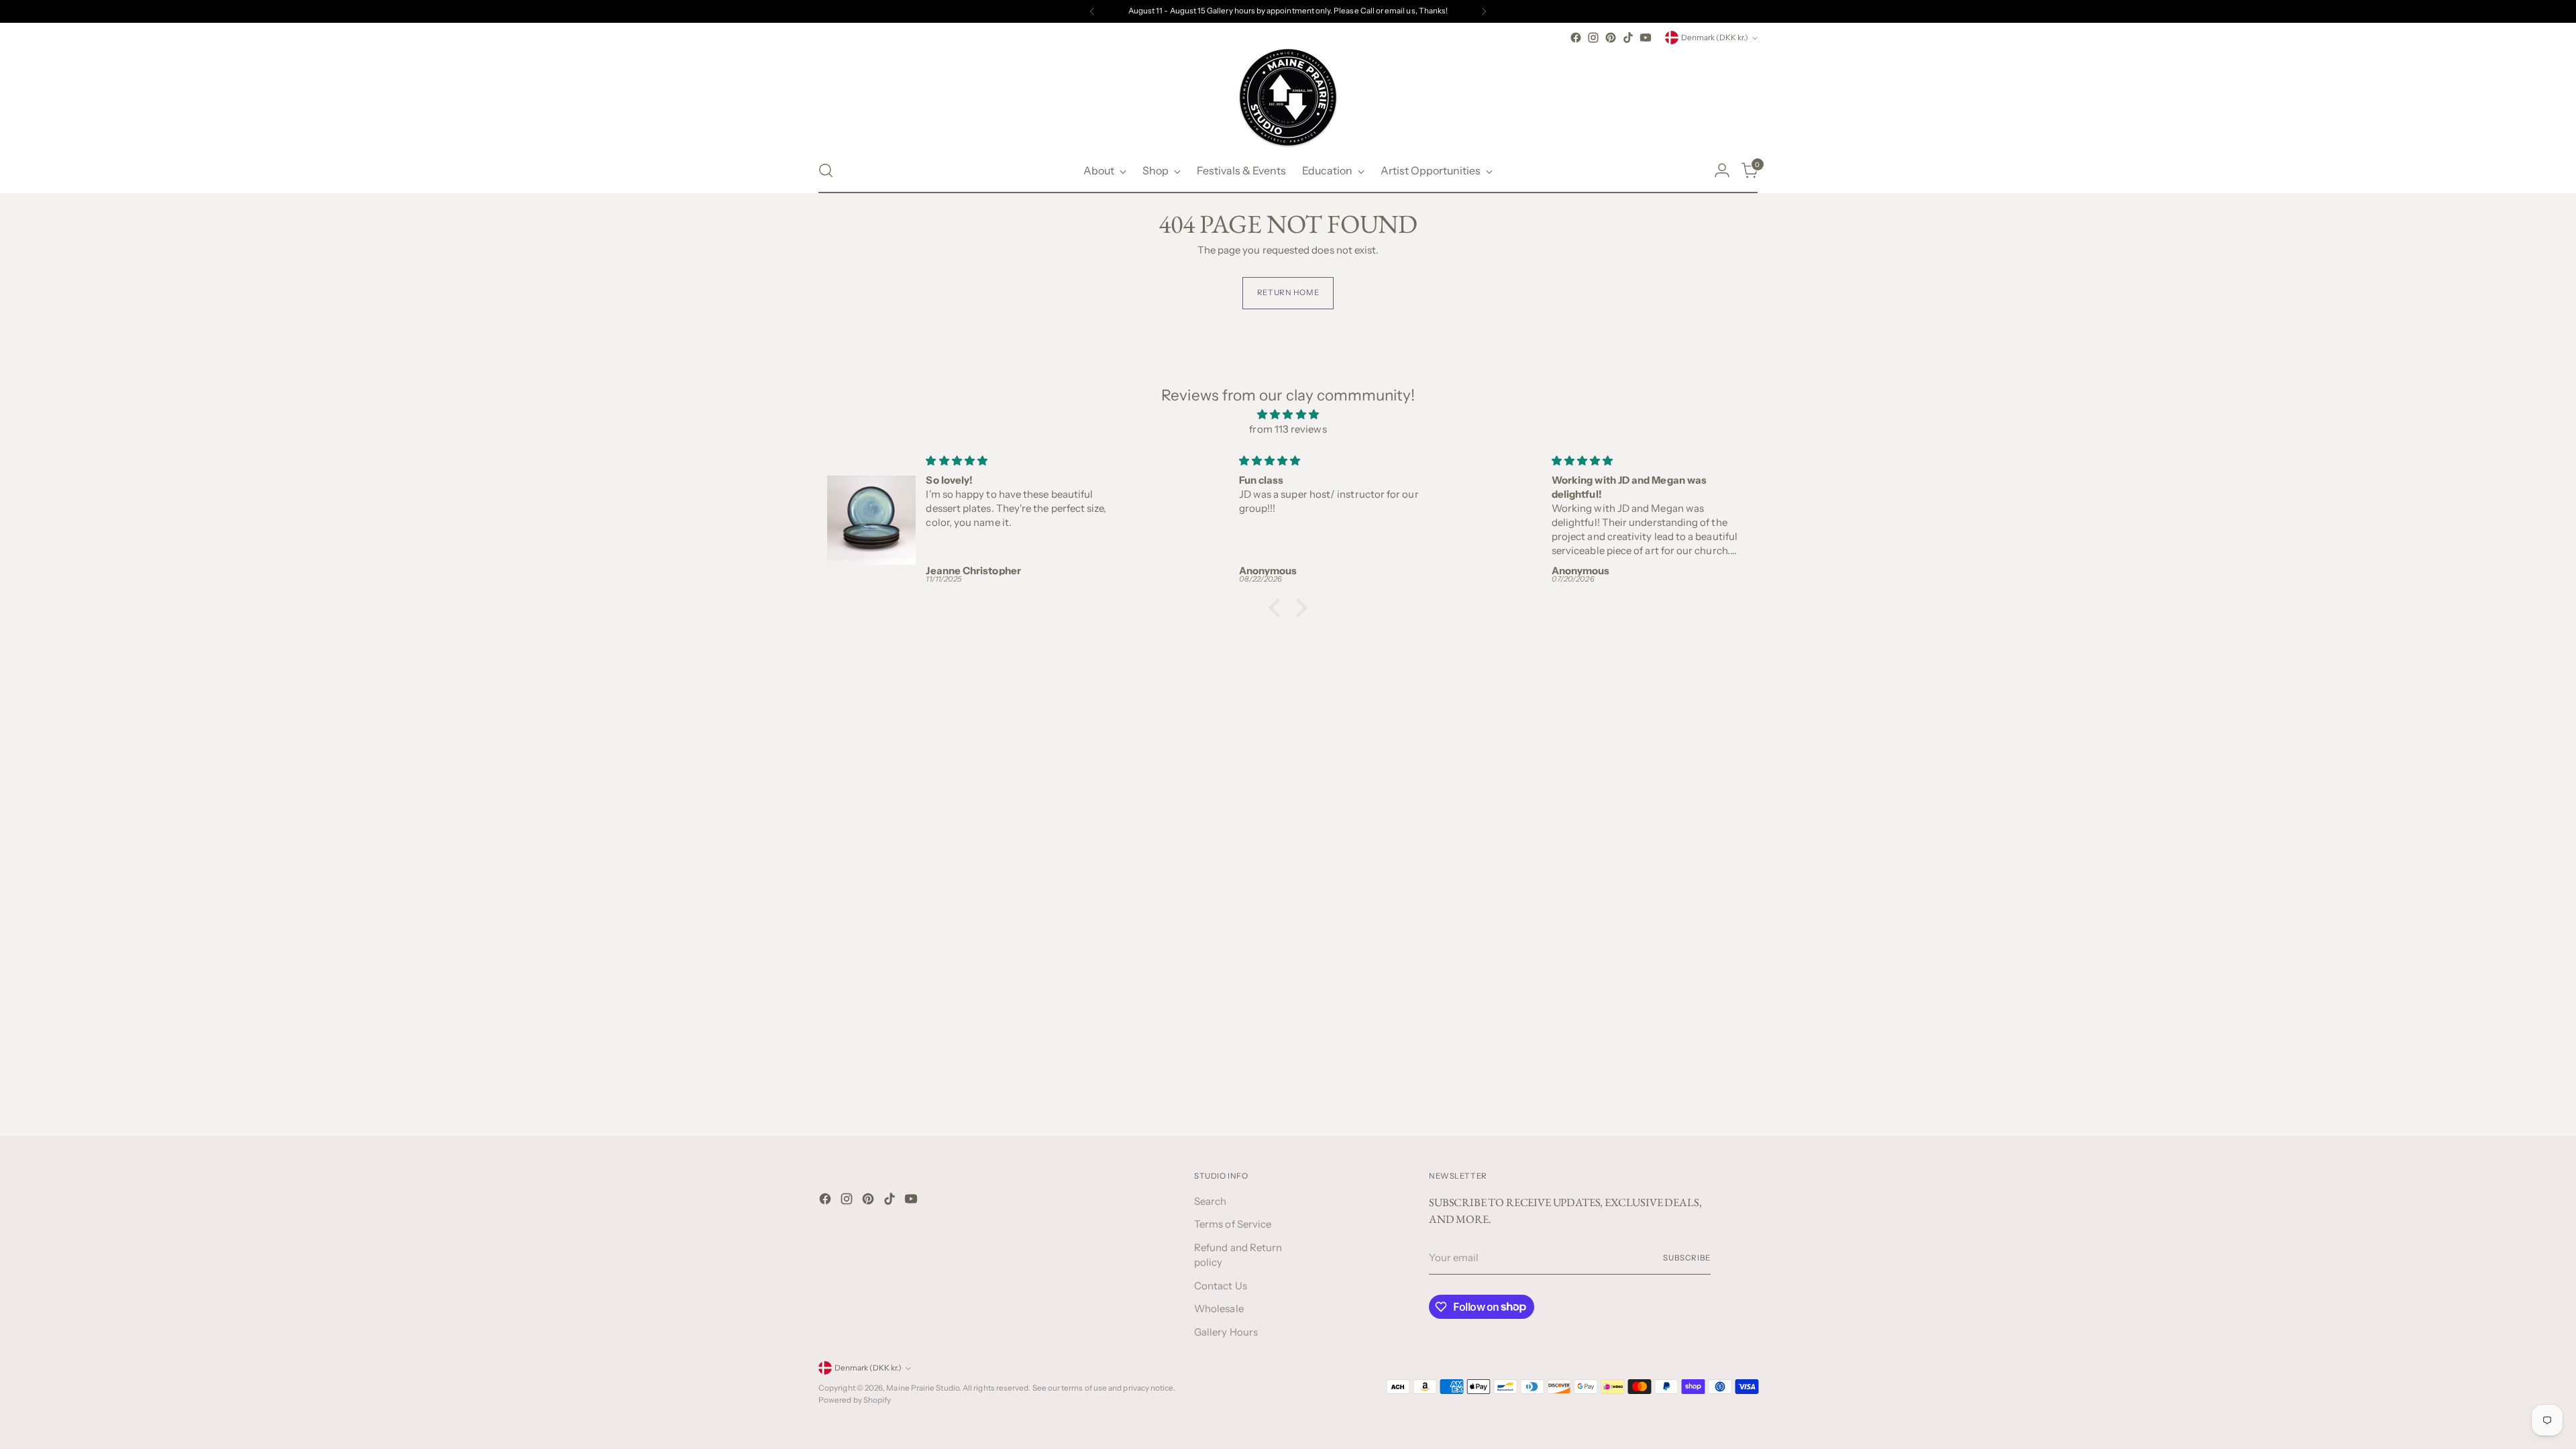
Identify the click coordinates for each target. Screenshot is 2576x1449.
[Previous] (1092, 11)
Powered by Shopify (855, 1400)
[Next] (1484, 11)
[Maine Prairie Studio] (1288, 97)
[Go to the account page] (1722, 170)
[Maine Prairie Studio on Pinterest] (1611, 38)
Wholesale (1219, 1308)
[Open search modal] (826, 170)
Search (1210, 1201)
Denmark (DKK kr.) (1715, 38)
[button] (1278, 607)
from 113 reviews (1288, 429)
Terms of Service (1233, 1224)
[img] (1288, 415)
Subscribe (1687, 1258)
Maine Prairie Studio (923, 1388)
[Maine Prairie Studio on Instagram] (1593, 38)
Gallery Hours (1226, 1332)
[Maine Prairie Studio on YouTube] (1646, 38)
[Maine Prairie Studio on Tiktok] (1628, 38)
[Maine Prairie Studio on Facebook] (1576, 38)
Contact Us (1221, 1286)
